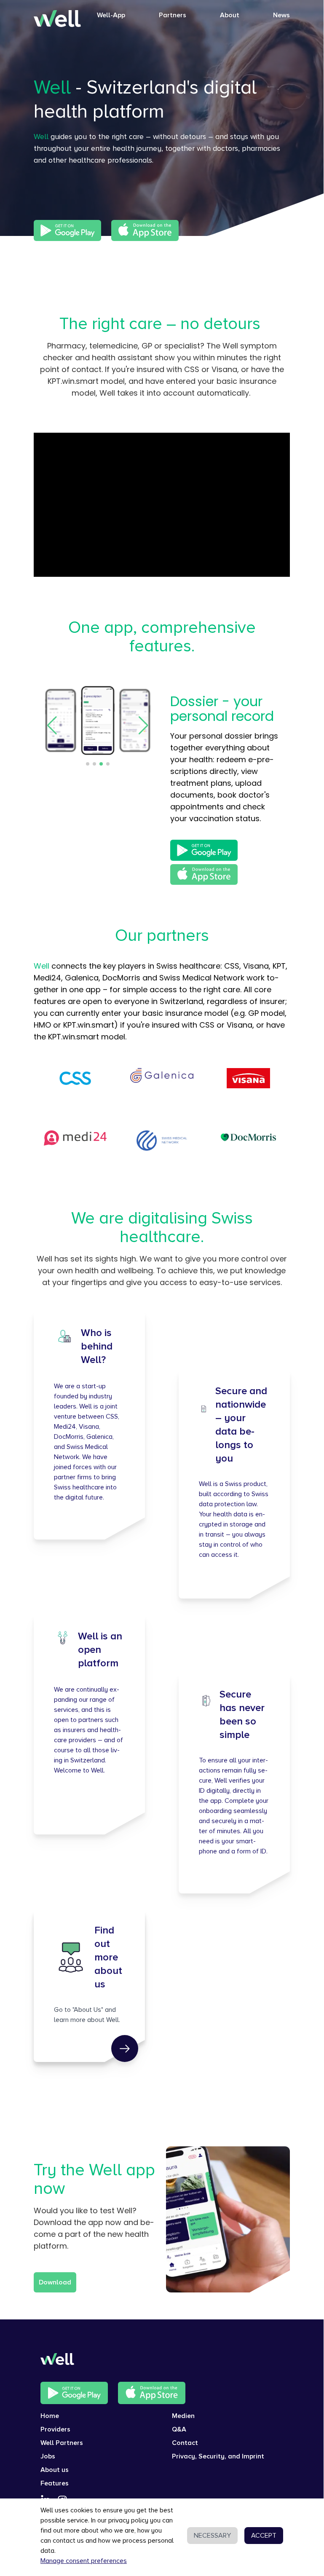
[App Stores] (67, 230)
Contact (185, 2443)
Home (50, 2416)
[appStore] (152, 2393)
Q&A (179, 2429)
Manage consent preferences (84, 2561)
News (281, 15)
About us (55, 2470)
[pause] (162, 505)
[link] (125, 2048)
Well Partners (62, 2443)
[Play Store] (204, 850)
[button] (52, 726)
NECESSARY (212, 2536)
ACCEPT (264, 2536)
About (230, 15)
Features (55, 2483)
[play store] (74, 2393)
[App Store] (145, 230)
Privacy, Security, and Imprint (218, 2456)
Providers (55, 2429)
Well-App (111, 15)
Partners (173, 15)
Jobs (48, 2456)
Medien (183, 2416)
